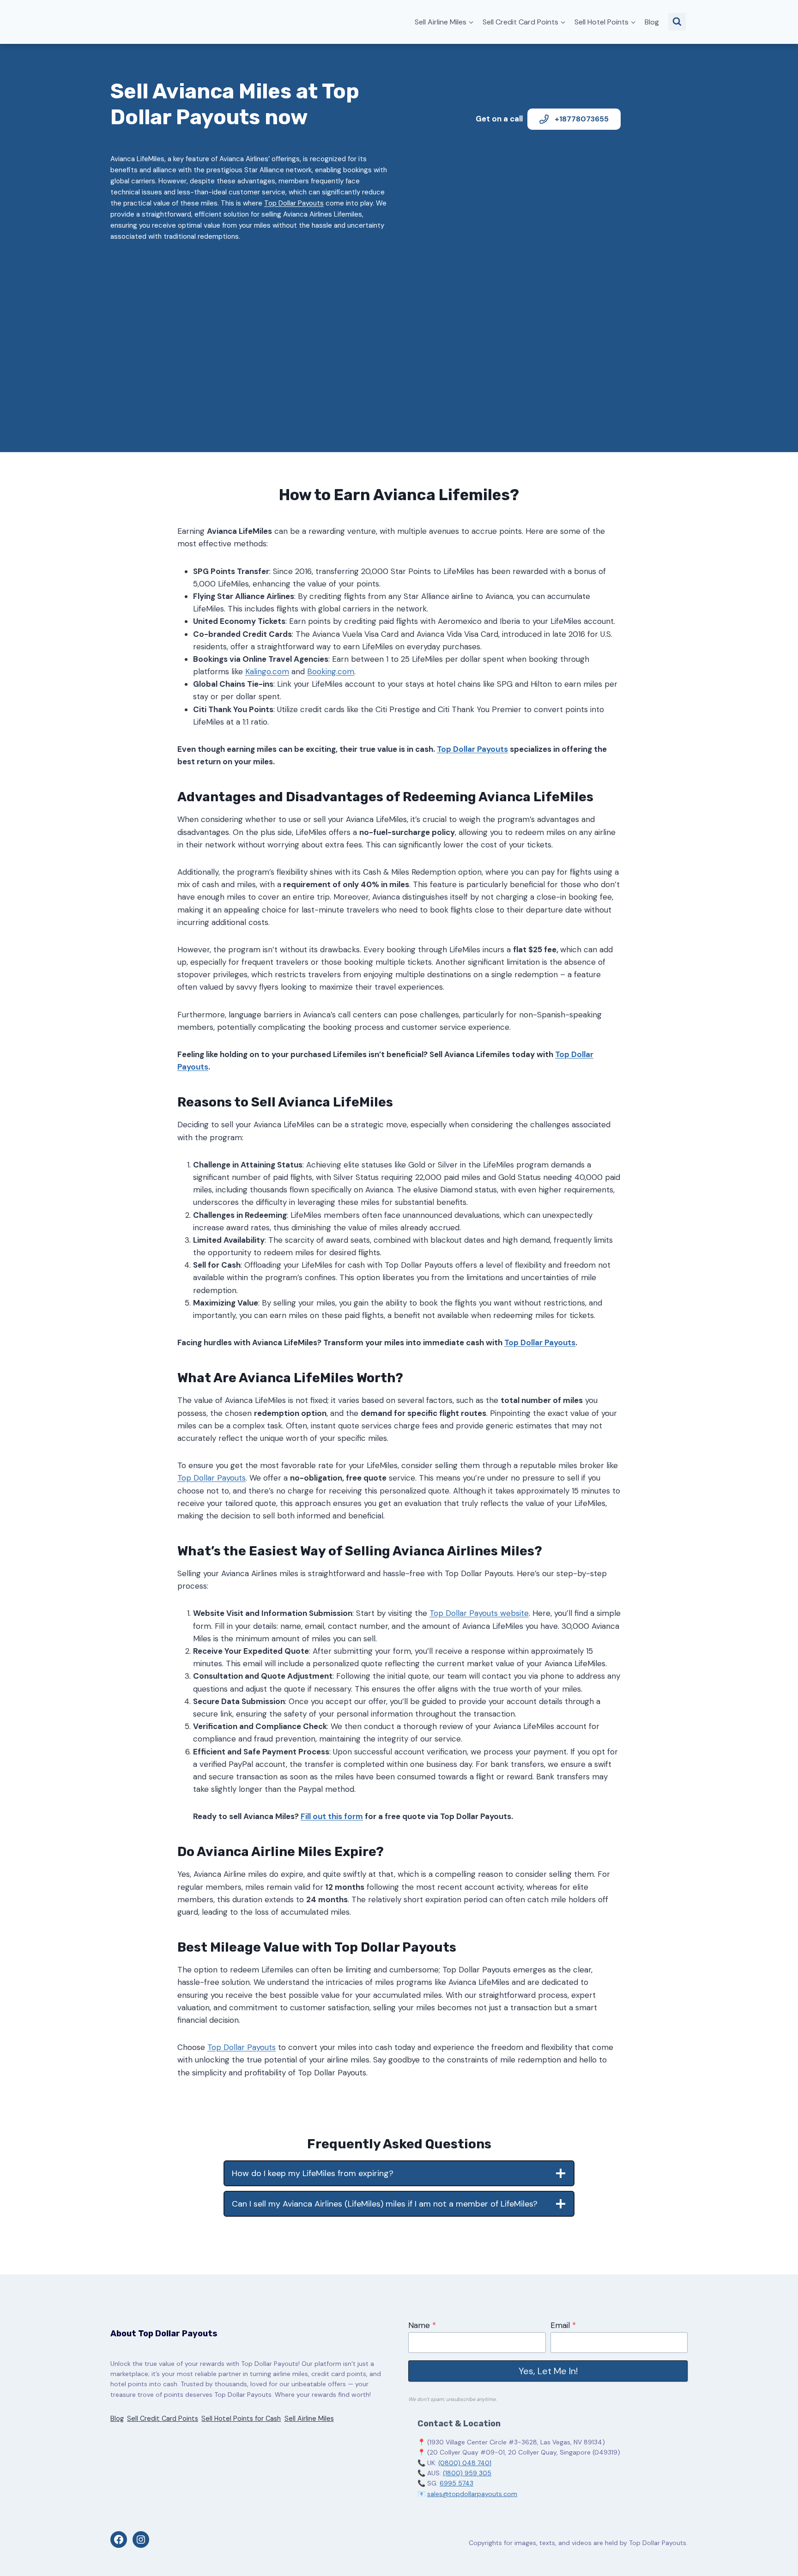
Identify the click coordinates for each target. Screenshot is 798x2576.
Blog (652, 22)
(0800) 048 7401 (465, 2463)
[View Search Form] (677, 22)
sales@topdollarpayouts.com (472, 2494)
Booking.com (331, 671)
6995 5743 (456, 2483)
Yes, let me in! (548, 2371)
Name (422, 2325)
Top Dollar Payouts (294, 203)
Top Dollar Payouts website (479, 1613)
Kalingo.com (267, 671)
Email (563, 2325)
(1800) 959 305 (467, 2473)
